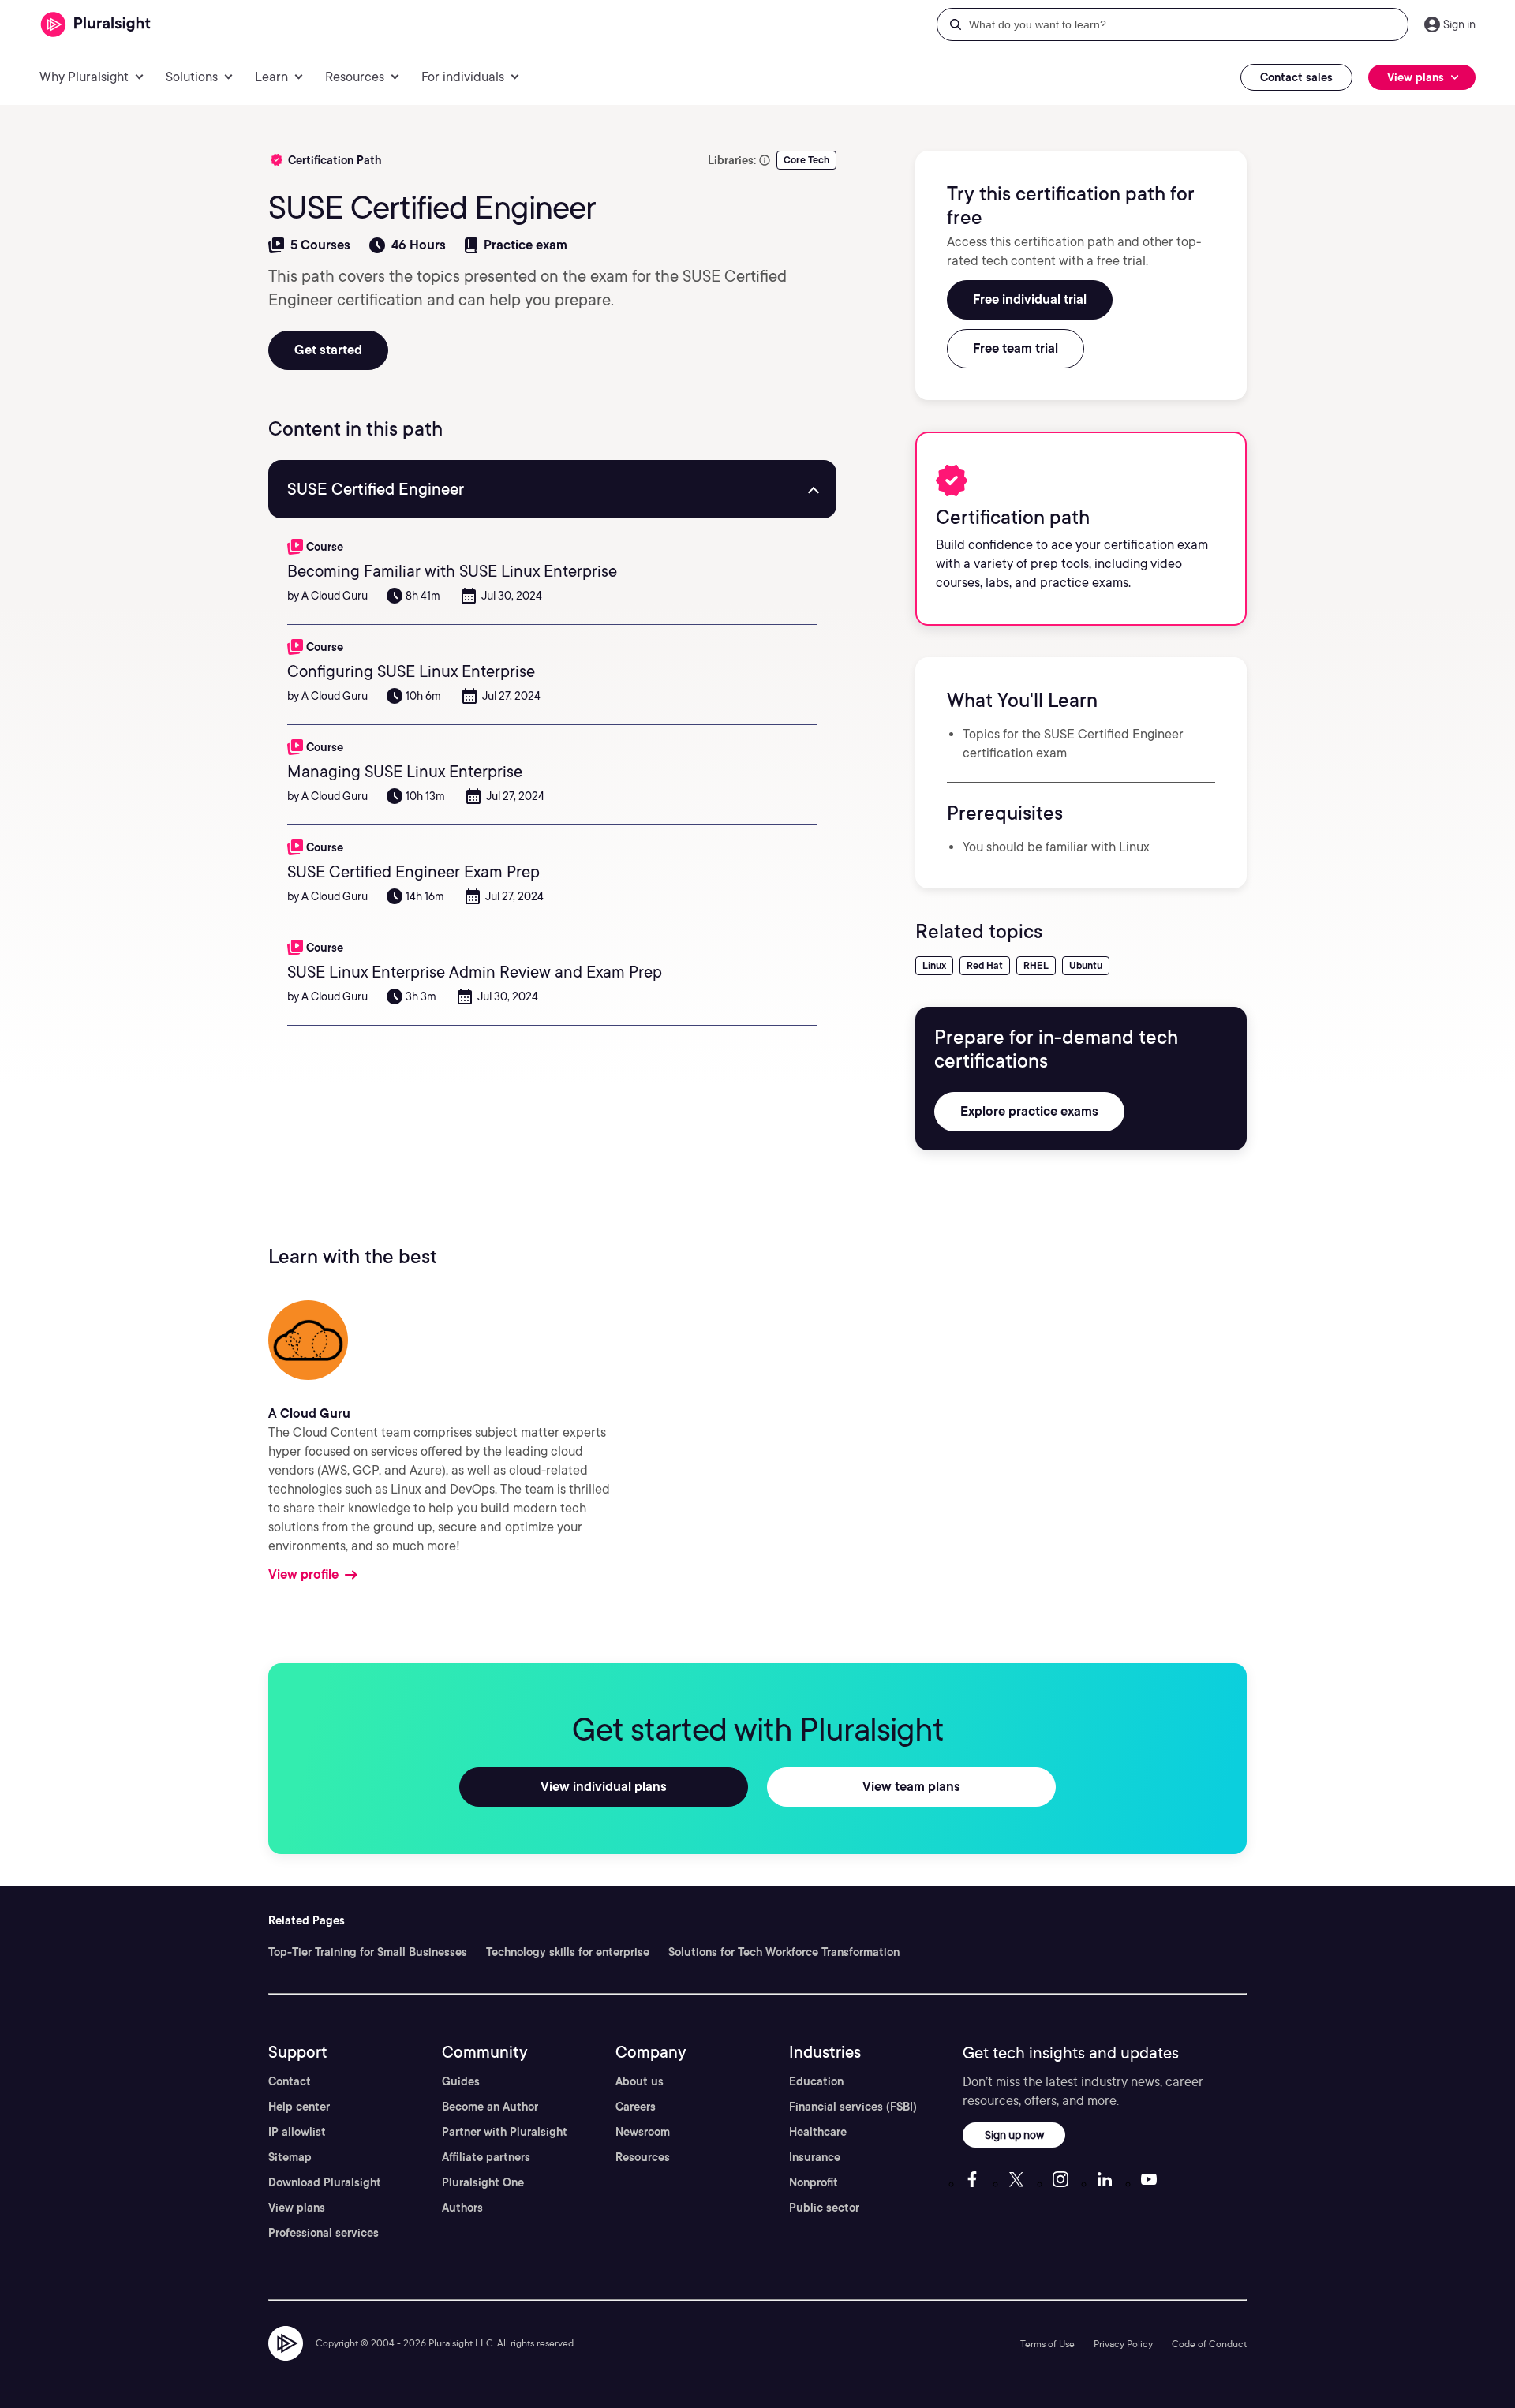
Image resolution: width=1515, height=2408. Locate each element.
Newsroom (643, 2132)
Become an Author (490, 2107)
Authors (462, 2208)
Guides (461, 2081)
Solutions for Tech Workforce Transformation (784, 1952)
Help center (299, 2107)
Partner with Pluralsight (505, 2132)
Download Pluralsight (325, 2182)
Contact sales (1296, 77)
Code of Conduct (1209, 2344)
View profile (303, 1574)
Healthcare (818, 2132)
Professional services (324, 2233)
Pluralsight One (483, 2182)
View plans (297, 2208)
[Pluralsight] (96, 25)
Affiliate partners (486, 2157)
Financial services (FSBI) (853, 2107)
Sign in (1459, 24)
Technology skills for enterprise (568, 1952)
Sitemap (290, 2157)
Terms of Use (1047, 2344)
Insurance (815, 2157)
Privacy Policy (1123, 2344)
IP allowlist (297, 2132)
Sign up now (1014, 2135)
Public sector (824, 2208)
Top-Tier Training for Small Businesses (368, 1952)
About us (640, 2081)
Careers (636, 2107)
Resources (643, 2157)
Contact (290, 2081)
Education (816, 2081)
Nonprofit (814, 2182)
